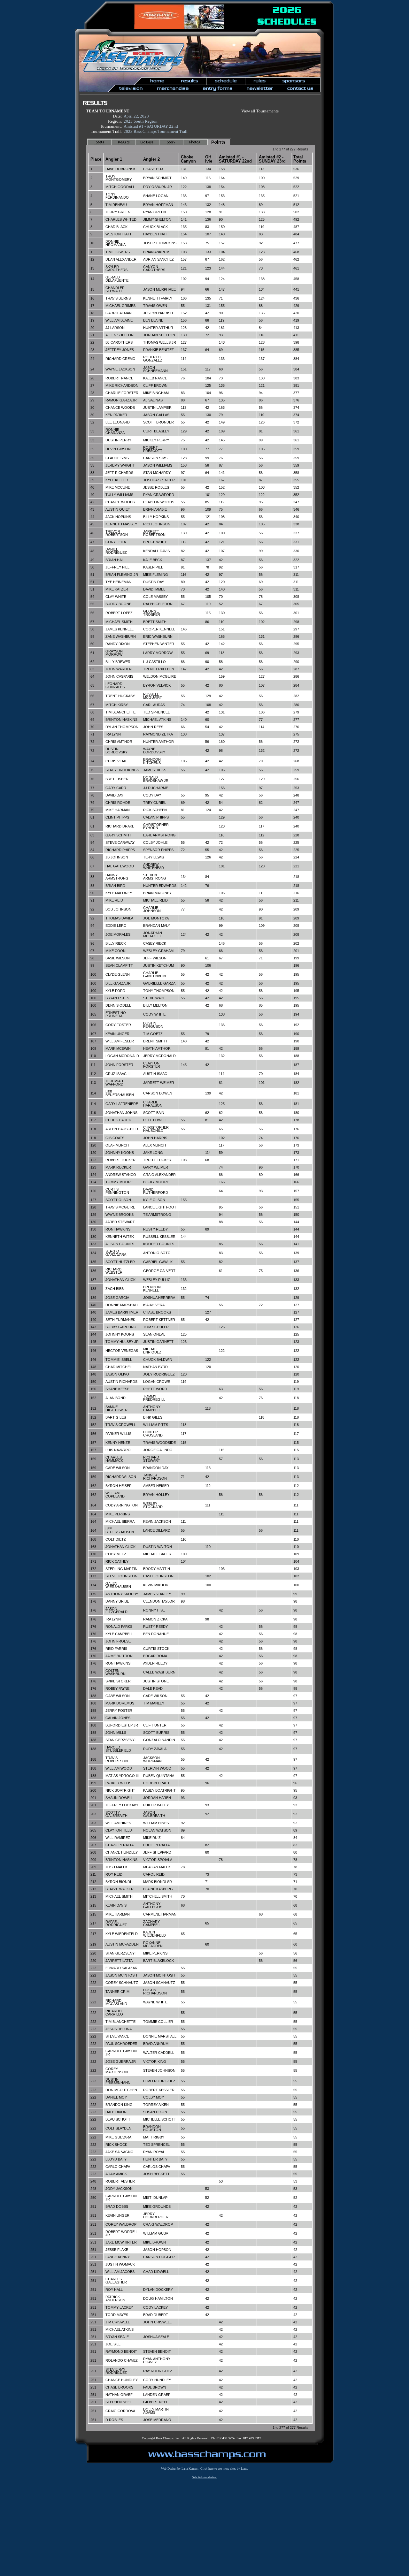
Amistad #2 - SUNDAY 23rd (272, 159)
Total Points (300, 159)
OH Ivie (209, 159)
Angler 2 (151, 159)
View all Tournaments (260, 111)
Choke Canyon (188, 159)
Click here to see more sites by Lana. (224, 2469)
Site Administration (205, 2477)
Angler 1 (114, 159)
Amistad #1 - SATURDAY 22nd (235, 159)
